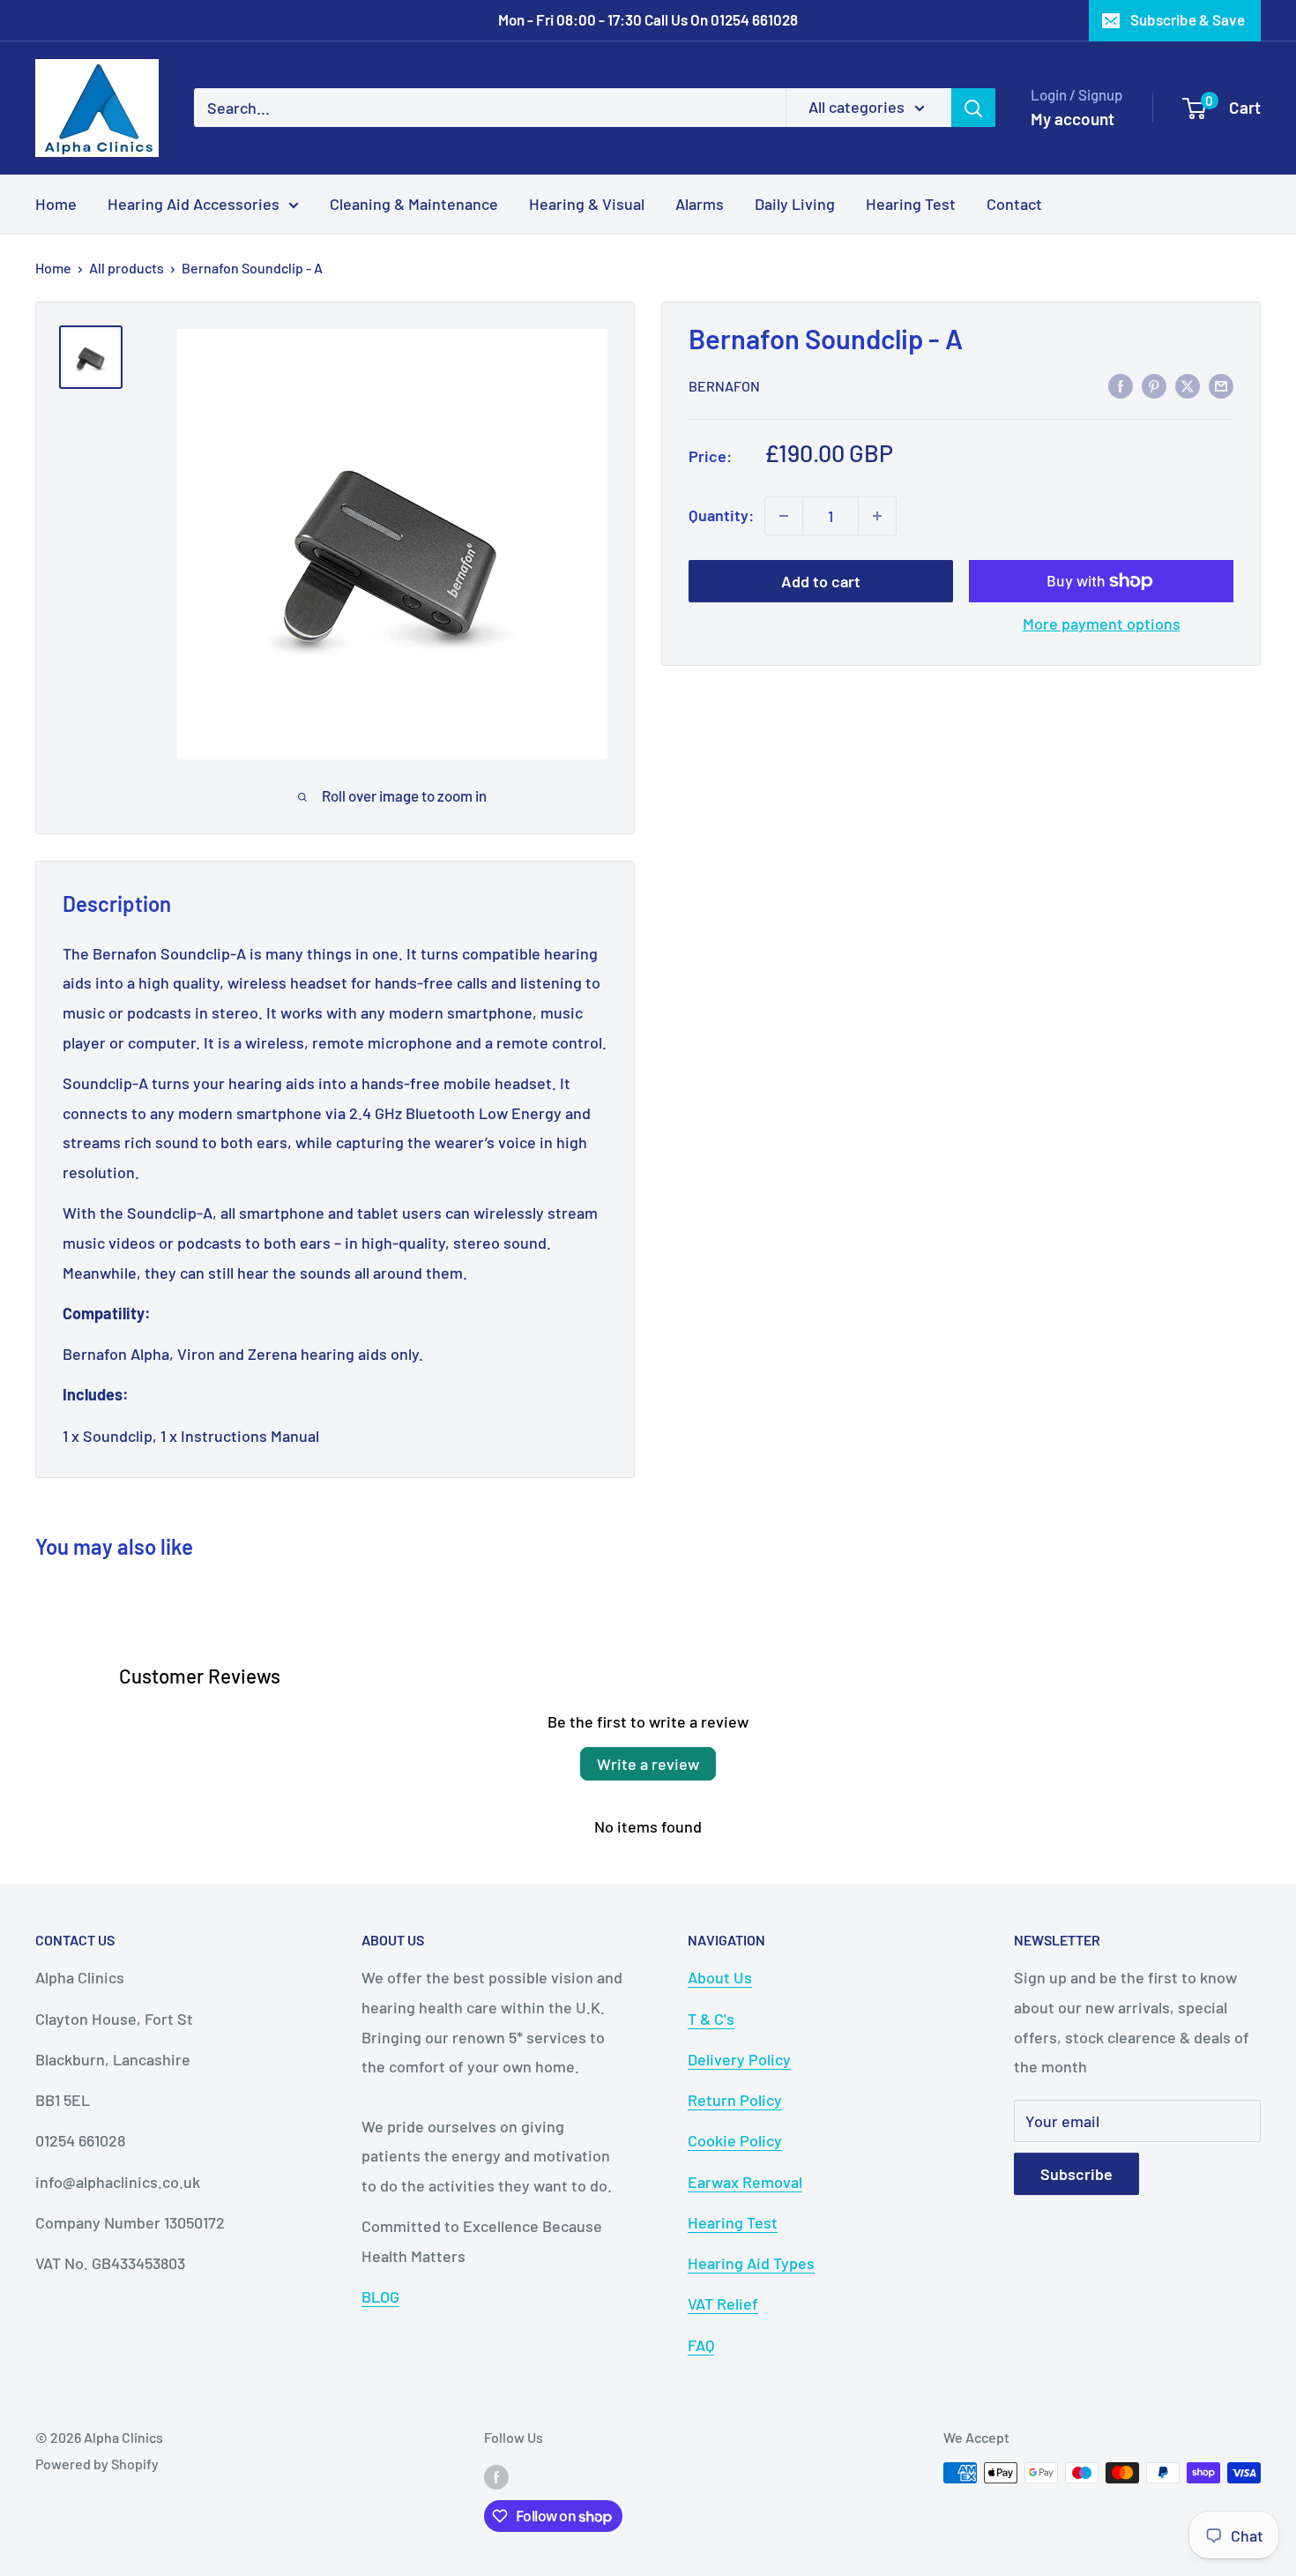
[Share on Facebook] (1121, 385)
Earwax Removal (745, 2182)
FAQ (701, 2345)
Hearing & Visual (587, 203)
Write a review (648, 1764)
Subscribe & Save (1188, 19)
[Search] (973, 108)
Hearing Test (911, 203)
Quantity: (721, 515)
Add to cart (821, 581)
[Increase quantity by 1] (877, 516)
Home (56, 203)
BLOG (380, 2296)
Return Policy (735, 2100)
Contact (1014, 203)
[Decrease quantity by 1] (784, 516)
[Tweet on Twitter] (1188, 385)
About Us (720, 1977)
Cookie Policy (735, 2140)
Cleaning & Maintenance (414, 203)
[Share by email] (1221, 385)
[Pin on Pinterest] (1154, 385)
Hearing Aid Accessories (194, 203)
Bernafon (724, 386)
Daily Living (795, 203)
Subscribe (1076, 2174)
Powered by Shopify (97, 2464)
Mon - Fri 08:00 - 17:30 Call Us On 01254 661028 (648, 19)
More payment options (1102, 623)
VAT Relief (723, 2303)
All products (127, 268)
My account (1073, 119)
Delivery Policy (739, 2059)
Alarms (700, 203)
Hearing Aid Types (751, 2263)
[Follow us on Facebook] (496, 2476)
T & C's (711, 2019)
